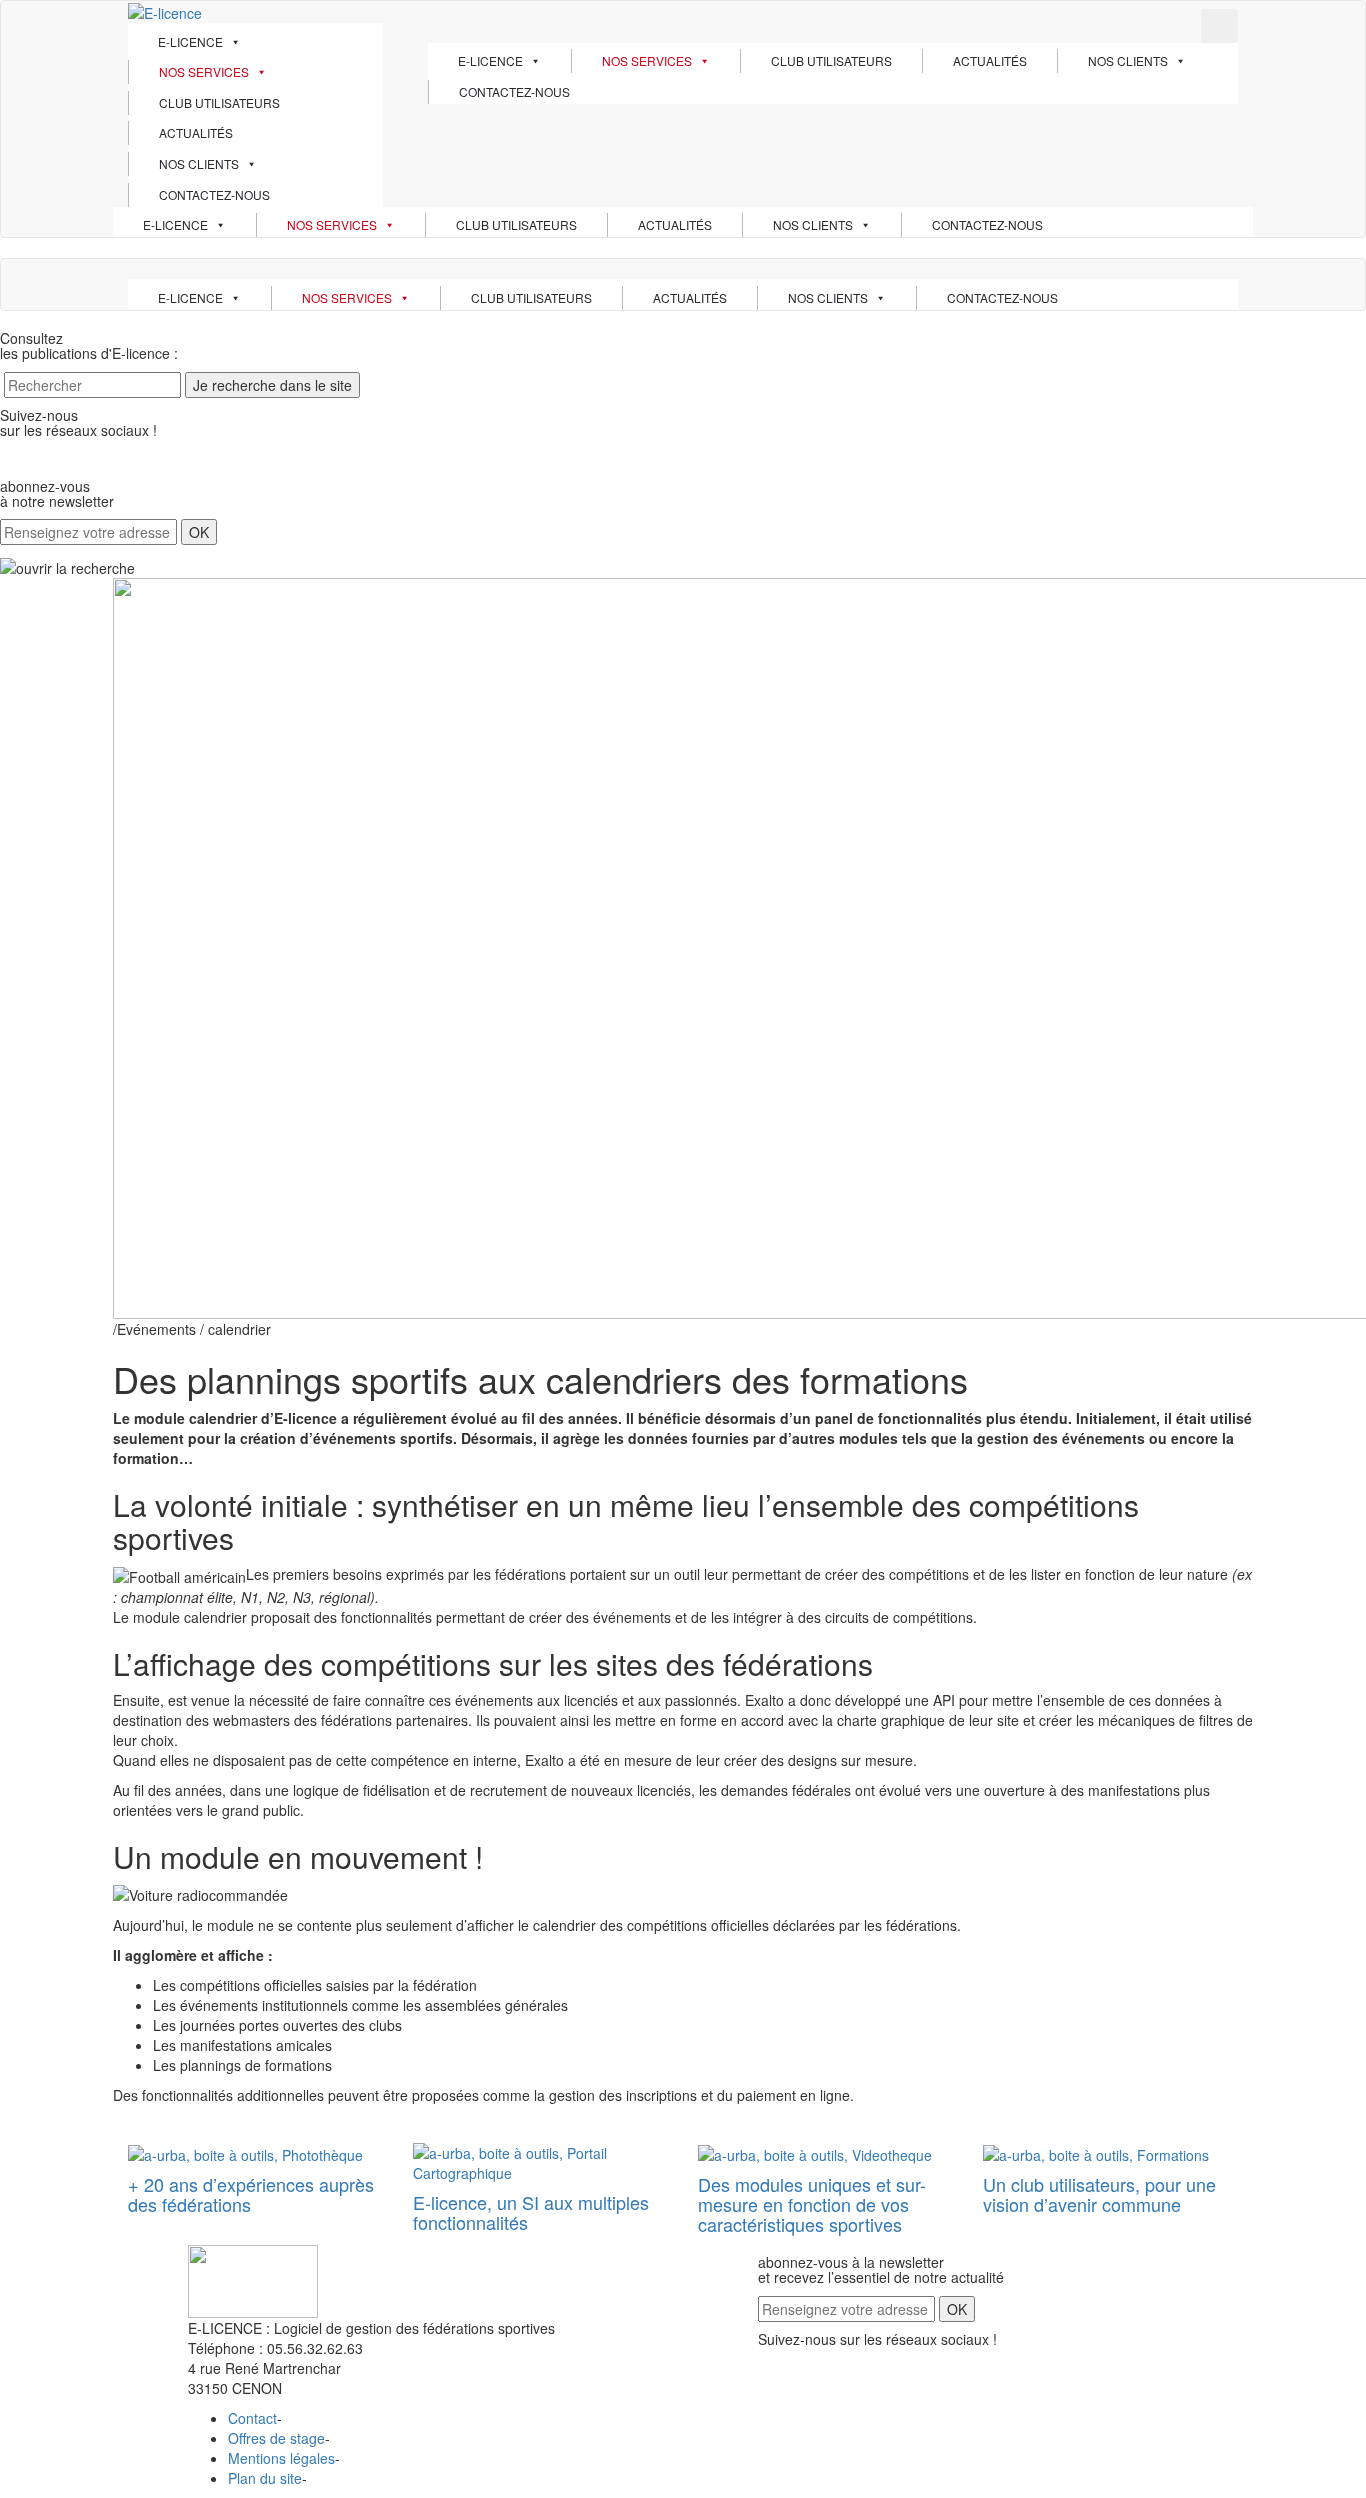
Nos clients (199, 163)
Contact (252, 2418)
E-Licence (190, 41)
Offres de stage (276, 2438)
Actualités (196, 132)
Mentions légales (281, 2458)
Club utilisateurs (219, 102)
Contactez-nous (214, 194)
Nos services (204, 71)
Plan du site (265, 2478)
